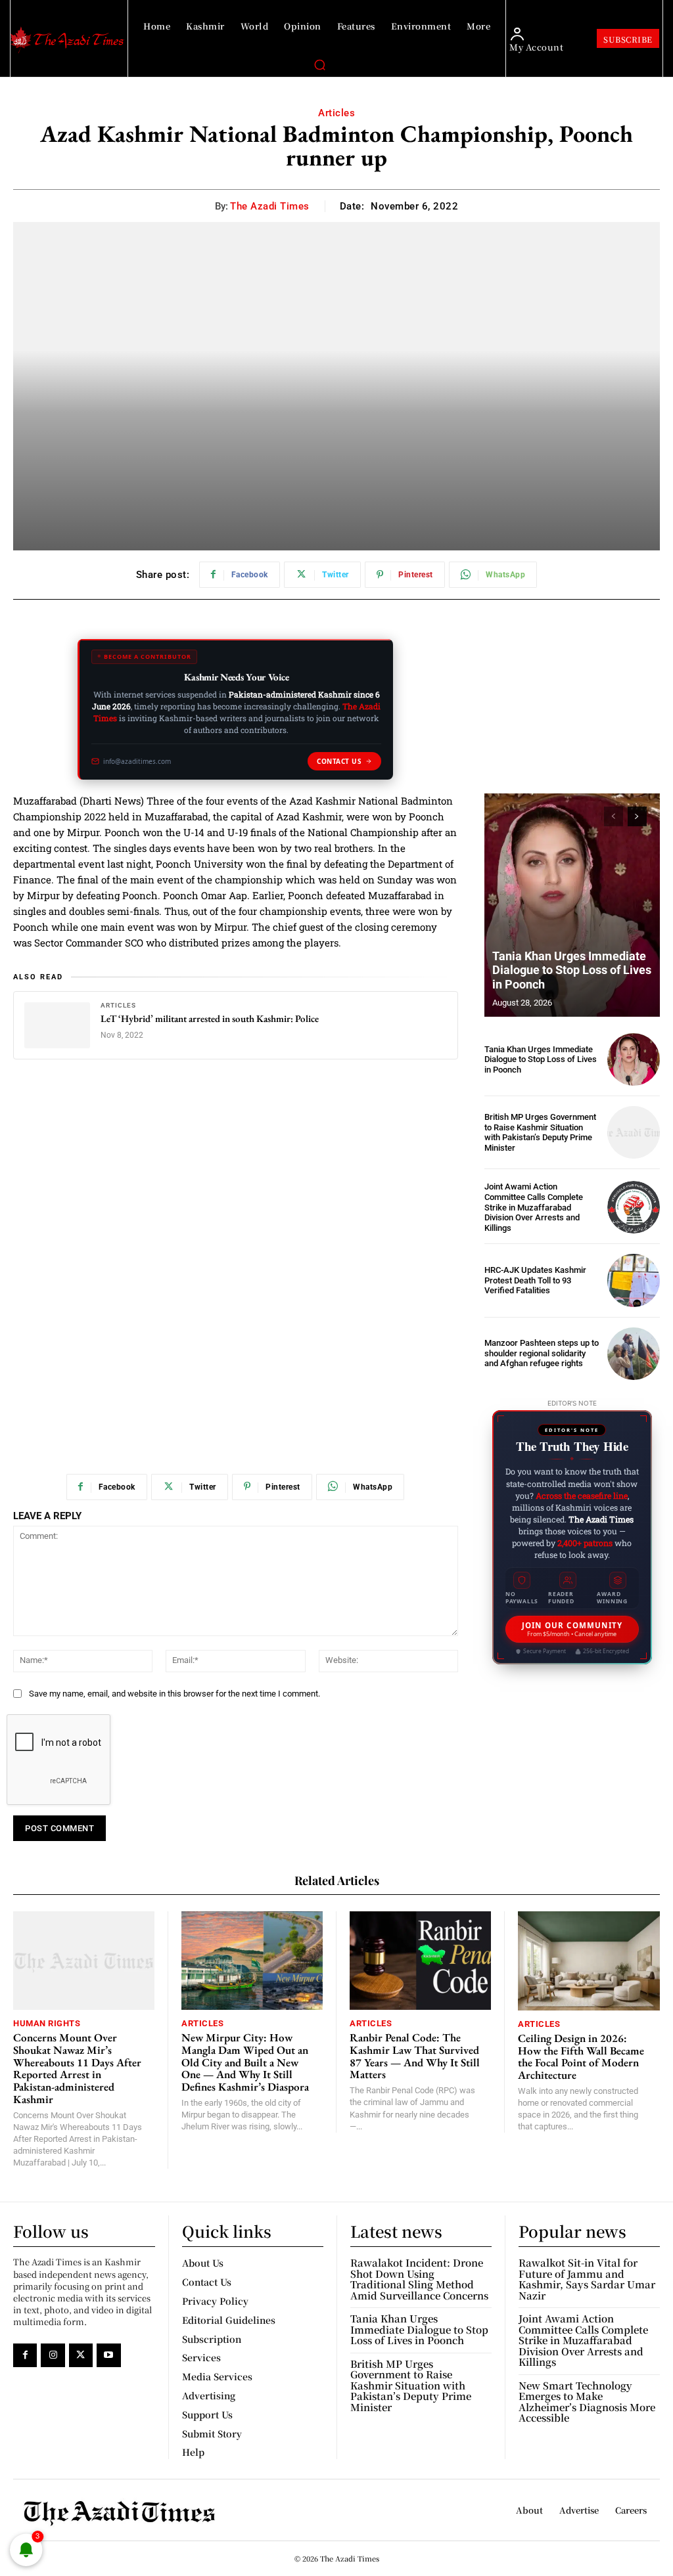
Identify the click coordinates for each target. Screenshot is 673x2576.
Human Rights (47, 2023)
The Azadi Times (270, 206)
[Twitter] (81, 2355)
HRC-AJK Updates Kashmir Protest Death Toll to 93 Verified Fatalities (535, 1280)
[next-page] (637, 816)
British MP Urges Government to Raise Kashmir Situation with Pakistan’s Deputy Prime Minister (540, 1132)
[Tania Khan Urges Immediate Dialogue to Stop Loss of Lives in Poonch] (572, 905)
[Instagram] (53, 2355)
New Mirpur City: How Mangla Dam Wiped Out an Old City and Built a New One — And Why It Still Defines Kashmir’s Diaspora (245, 2062)
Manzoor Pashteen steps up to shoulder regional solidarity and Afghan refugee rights (542, 1353)
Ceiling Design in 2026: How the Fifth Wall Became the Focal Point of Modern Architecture (581, 2056)
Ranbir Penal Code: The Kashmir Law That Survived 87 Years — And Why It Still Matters (415, 2056)
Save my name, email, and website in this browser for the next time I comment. (174, 1694)
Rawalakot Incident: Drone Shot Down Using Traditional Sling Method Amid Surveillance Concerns (419, 2279)
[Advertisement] (236, 1172)
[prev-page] (614, 816)
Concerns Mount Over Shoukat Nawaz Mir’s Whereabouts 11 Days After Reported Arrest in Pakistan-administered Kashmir (77, 2068)
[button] (319, 64)
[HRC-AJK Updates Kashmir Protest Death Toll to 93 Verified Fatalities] (634, 1280)
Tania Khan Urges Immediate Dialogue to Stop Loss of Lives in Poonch (572, 970)
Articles (336, 113)
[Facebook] (25, 2355)
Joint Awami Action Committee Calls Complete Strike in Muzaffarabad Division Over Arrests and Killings (534, 1207)
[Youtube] (108, 2355)
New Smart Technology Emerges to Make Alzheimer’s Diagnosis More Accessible (587, 2402)
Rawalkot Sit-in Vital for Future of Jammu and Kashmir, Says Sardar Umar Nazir (587, 2279)
